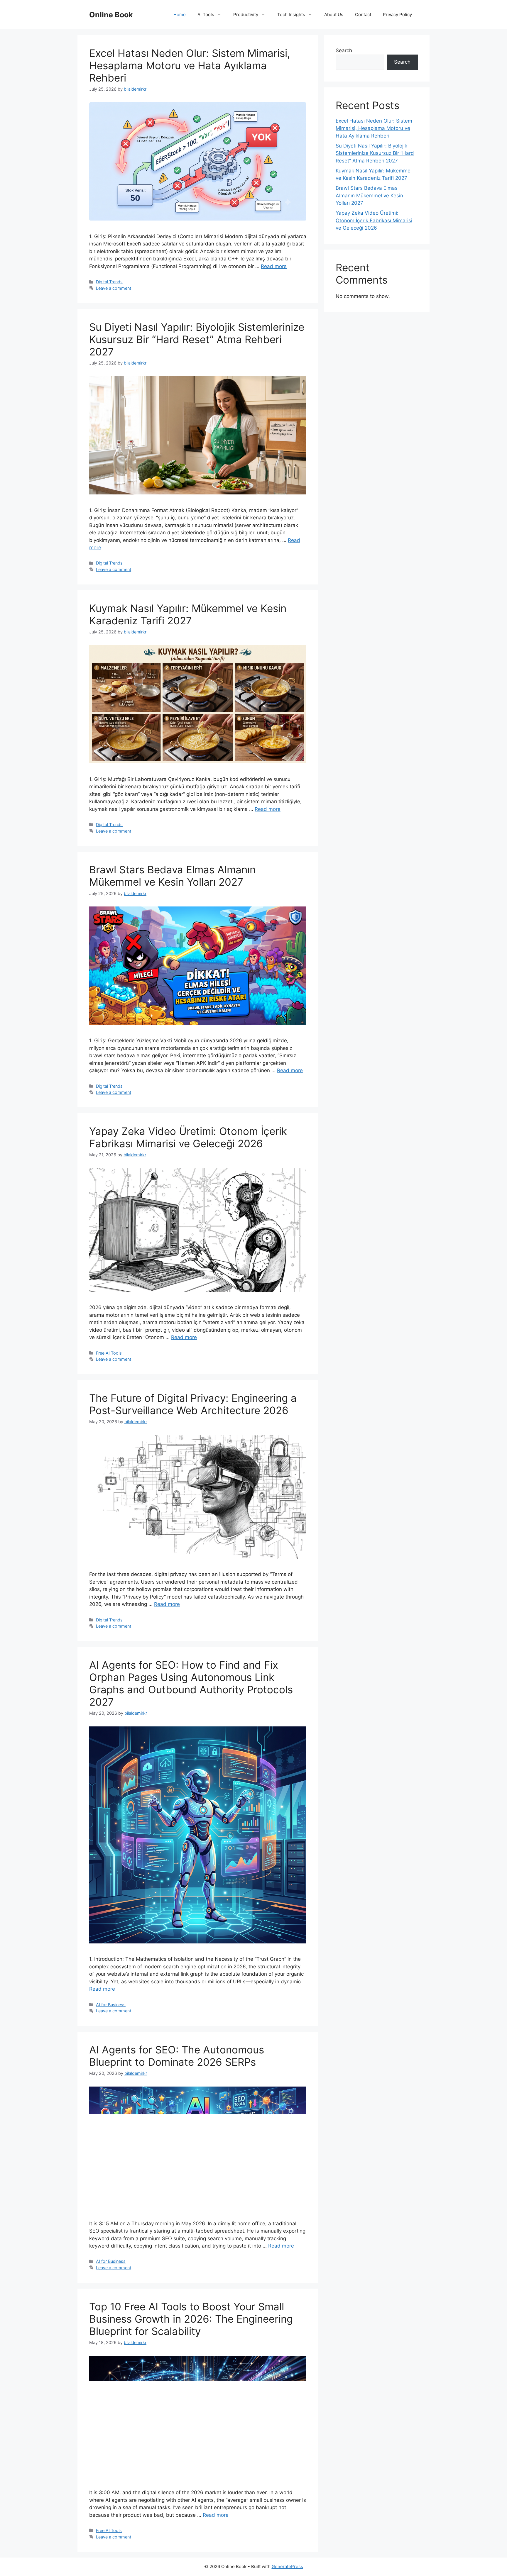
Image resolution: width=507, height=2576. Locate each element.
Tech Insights (291, 15)
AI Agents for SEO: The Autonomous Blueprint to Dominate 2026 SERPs (177, 2056)
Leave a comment (114, 288)
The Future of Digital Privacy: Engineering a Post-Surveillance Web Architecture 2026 (193, 1404)
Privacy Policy (397, 15)
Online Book (111, 15)
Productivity (246, 15)
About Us (334, 15)
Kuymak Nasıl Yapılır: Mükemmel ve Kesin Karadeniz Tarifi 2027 (188, 614)
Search (344, 50)
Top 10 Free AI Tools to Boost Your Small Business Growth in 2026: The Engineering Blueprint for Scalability (191, 2319)
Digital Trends (109, 282)
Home (180, 15)
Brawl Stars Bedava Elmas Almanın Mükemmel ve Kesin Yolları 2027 (172, 876)
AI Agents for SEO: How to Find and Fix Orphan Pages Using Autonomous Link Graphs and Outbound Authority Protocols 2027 (191, 1683)
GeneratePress (287, 2566)
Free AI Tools (109, 1353)
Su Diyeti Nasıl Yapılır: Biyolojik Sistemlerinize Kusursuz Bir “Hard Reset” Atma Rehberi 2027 (197, 339)
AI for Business (111, 2005)
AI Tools (206, 15)
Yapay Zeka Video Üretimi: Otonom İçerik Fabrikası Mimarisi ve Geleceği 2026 (188, 1137)
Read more (274, 266)
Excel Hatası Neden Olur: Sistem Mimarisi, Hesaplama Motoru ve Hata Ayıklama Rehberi (190, 65)
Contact (363, 15)
